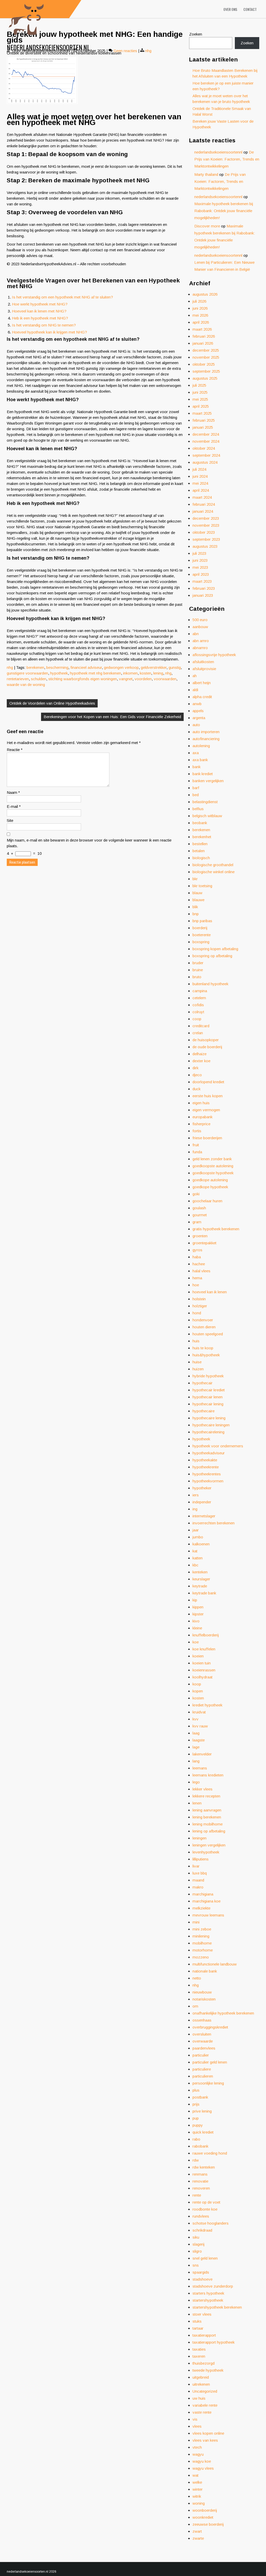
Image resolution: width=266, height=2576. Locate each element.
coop (197, 1019)
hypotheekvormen (208, 1481)
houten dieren (204, 1327)
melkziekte (201, 1908)
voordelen (143, 679)
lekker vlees (202, 1789)
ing (195, 1509)
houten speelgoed (208, 1334)
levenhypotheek (206, 1852)
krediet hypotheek (207, 1705)
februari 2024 (204, 504)
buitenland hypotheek (210, 984)
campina (200, 991)
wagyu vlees (203, 2468)
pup (196, 2118)
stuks (197, 2321)
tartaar (198, 2328)
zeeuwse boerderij (208, 2524)
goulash (199, 1208)
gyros (197, 1250)
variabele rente (205, 2405)
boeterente (202, 935)
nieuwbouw (202, 1992)
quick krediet (203, 2132)
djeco (197, 1075)
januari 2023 (203, 595)
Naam (13, 792)
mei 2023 (200, 567)
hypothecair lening (208, 1404)
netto (197, 1978)
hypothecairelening (208, 1432)
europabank (202, 1117)
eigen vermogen (206, 1110)
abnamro (200, 648)
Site (10, 820)
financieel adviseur (86, 667)
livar (196, 1866)
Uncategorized (205, 2391)
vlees (197, 2426)
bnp (196, 914)
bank (197, 767)
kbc (195, 1565)
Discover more (207, 226)
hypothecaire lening (209, 1418)
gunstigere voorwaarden (27, 673)
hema (197, 1278)
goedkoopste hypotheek (213, 1173)
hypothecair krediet (209, 1390)
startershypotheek (208, 2300)
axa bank (200, 760)
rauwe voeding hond (210, 2153)
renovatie (200, 2181)
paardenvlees (204, 2048)
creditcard (201, 1026)
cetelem (199, 998)
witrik (197, 2496)
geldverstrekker (154, 667)
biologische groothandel (213, 865)
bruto (197, 977)
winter (198, 2489)
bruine (198, 970)
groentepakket (204, 1243)
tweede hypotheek (208, 2370)
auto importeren (206, 732)
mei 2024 (200, 483)
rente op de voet (206, 2202)
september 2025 (206, 371)
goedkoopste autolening (213, 1166)
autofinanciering (206, 739)
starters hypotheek (208, 2293)
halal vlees (201, 1271)
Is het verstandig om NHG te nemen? (44, 325)
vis (195, 2419)
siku (196, 2237)
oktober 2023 (204, 532)
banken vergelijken (208, 781)
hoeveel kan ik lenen (210, 1292)
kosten (145, 673)
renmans (200, 2174)
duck (197, 1089)
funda (197, 1152)
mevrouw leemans (208, 1915)
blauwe (198, 900)
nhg (10, 667)
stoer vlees (202, 2314)
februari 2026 (204, 336)
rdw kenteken (204, 2167)
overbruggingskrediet (210, 2027)
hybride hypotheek (208, 1376)
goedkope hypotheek (210, 1187)
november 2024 (206, 441)
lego (196, 1782)
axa (196, 753)
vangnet (126, 679)
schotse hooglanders (211, 2223)
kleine (197, 1628)
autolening (201, 746)
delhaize (199, 1054)
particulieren (203, 2076)
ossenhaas (202, 2020)
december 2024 (206, 434)
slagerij (198, 2244)
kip (195, 1600)
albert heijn (202, 683)
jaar (196, 1530)
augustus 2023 (205, 546)
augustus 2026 (205, 294)
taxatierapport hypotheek (214, 2342)
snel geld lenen (205, 2258)
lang (196, 1761)
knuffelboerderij (206, 1635)
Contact (250, 9)
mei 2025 (200, 399)
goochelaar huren (207, 1201)
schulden (39, 679)
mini (196, 1922)
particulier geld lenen (210, 2062)
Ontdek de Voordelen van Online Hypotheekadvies (52, 703)
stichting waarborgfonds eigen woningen (83, 679)
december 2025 (206, 350)
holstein (199, 1299)
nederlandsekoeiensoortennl (218, 152)
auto (196, 725)
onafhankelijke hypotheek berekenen (223, 2013)
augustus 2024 (205, 462)
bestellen (200, 844)
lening (158, 673)
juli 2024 (199, 469)
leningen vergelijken (209, 1845)
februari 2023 (204, 588)
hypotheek (59, 673)
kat (195, 1551)
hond (197, 1313)
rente (197, 2195)
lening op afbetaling (209, 1831)
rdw (196, 2160)
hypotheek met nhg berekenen (95, 673)
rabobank (200, 2146)
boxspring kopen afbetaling (215, 949)
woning (199, 2503)
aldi (195, 690)
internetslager (204, 1516)
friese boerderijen (207, 1138)
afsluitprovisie (204, 669)
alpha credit (202, 697)
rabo (196, 2139)
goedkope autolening (210, 1180)
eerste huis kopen (208, 1096)
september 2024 (206, 455)
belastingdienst (205, 802)
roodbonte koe (205, 2209)
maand (198, 1880)
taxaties (199, 2349)
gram (197, 1222)
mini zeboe (202, 1929)
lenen (197, 1803)
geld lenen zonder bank (212, 1159)
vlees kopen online (208, 2433)
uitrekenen (201, 2384)
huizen (198, 1369)
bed (196, 795)
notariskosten (204, 1999)
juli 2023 (199, 553)
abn (196, 634)
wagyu (198, 2454)
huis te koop (203, 1348)
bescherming (57, 667)
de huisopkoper (206, 1040)
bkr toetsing (202, 886)
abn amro (201, 641)
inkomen (130, 673)
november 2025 (206, 357)
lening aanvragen (207, 1810)
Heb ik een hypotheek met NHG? (40, 318)
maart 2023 (202, 581)
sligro (197, 2251)
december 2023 (206, 518)
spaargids (201, 2272)
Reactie (15, 750)
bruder (198, 963)
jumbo (198, 1537)
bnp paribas (202, 921)
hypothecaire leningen (211, 1425)
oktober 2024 (204, 448)
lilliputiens (201, 1859)
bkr (195, 879)
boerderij (200, 928)
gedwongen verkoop (121, 667)
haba (197, 1257)
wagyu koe (202, 2461)
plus (196, 2090)
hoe (196, 1285)
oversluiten (202, 2034)
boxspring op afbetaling (212, 956)
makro (198, 1887)
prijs (196, 2104)
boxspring (201, 942)
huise (197, 1362)
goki (196, 1194)
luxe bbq (200, 1873)
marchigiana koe (207, 1901)
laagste (199, 1740)
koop (197, 1684)
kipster (198, 1614)
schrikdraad (202, 2230)
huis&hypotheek (206, 1355)
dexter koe (201, 1061)
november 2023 (206, 525)
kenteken (200, 1572)
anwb (197, 704)
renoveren (201, 2188)
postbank (200, 2097)
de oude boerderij (207, 1047)
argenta (199, 718)
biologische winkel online (214, 872)
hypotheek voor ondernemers (218, 1446)
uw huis (199, 2398)
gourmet (200, 1215)
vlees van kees (205, 2440)
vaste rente (202, 2412)
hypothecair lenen (208, 1397)
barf (196, 788)
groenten (200, 1236)
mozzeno (201, 1957)
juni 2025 (200, 392)
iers (196, 1495)
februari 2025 (204, 420)
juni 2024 (200, 476)
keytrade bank (204, 1593)
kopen (198, 1691)
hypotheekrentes (207, 1474)
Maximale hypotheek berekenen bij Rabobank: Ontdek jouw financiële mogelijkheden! (224, 211)
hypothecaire (204, 1411)
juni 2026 (200, 308)
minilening (201, 1936)
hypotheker (202, 1488)
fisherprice (201, 1124)
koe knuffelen (204, 1649)
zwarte (198, 2538)
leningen (199, 1838)
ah (195, 676)
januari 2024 (203, 511)
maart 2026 (202, 329)
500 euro (200, 620)
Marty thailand (206, 174)
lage (196, 1747)
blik (195, 907)
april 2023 (201, 574)
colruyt (198, 1012)
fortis (197, 1131)
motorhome (203, 1950)
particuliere (202, 2069)
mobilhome (202, 1943)
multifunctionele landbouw (215, 1964)
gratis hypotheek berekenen (216, 1229)
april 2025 (201, 406)
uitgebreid (201, 2377)
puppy (198, 2125)
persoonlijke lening (208, 2083)
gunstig (175, 667)
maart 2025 (202, 413)
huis (196, 1341)
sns (196, 2265)
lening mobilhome (208, 1824)
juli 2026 (199, 301)
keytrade (200, 1586)
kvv (195, 1719)
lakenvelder (202, 1754)
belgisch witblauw (207, 816)
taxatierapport (204, 2335)
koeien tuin (202, 1663)
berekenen (35, 667)
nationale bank (205, 1971)
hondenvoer (203, 1320)
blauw (197, 893)
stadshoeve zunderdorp (213, 2286)
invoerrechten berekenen (214, 1523)
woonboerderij (205, 2510)
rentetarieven (18, 679)
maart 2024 (202, 497)
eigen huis (201, 1103)
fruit (196, 1145)
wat (195, 2475)
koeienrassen (204, 1670)
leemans (200, 1768)
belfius (198, 809)
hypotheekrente (206, 1467)
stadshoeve (202, 2279)
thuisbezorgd (204, 2363)
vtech (197, 2447)
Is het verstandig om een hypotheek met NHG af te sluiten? (62, 297)
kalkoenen (201, 1544)
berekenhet (202, 837)
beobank (200, 823)
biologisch (201, 858)
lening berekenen (207, 1817)
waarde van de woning (26, 685)
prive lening (202, 2111)
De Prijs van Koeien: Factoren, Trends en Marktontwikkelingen (227, 159)
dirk (195, 1068)
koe (196, 1642)
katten (198, 1558)
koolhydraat (202, 1677)
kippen (198, 1607)
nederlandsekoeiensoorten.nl (48, 47)
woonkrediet (203, 2517)
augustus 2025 (205, 378)
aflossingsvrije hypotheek (214, 655)
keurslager (201, 1579)
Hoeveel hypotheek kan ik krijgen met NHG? (49, 332)
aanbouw (200, 627)
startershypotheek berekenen (217, 2307)
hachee (199, 1264)
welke (197, 2482)
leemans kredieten (208, 1775)
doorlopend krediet (208, 1082)
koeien (198, 1656)
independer (202, 1502)
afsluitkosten (203, 662)
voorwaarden (165, 679)
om (195, 2006)
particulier (201, 2055)
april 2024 (201, 490)
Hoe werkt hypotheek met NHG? (40, 304)
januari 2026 (203, 343)
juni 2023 (200, 560)
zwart (197, 2531)
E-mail (14, 806)
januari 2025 (203, 427)
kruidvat (199, 1712)
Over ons (230, 9)
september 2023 (206, 539)
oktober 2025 (204, 364)
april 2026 (201, 322)
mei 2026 (200, 315)
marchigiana (203, 1894)
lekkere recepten (206, 1796)
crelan (198, 1033)
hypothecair (202, 1383)
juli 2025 (199, 385)
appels (198, 711)
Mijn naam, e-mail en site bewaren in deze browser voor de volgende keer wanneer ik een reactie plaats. (89, 843)
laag (196, 1733)
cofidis (198, 1005)
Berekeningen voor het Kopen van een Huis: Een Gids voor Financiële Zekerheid (112, 717)
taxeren (199, 2356)
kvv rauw (200, 1726)
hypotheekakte (205, 1460)
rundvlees (201, 2216)
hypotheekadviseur (209, 1453)
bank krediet (203, 774)
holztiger (200, 1306)
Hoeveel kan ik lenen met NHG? (39, 311)
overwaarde (203, 2041)
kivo (196, 1621)
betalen (199, 851)
